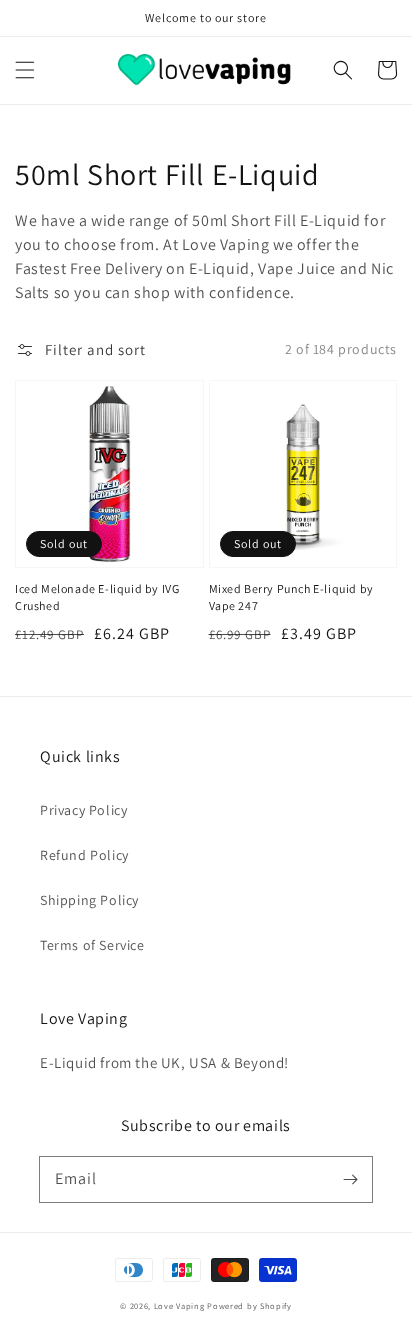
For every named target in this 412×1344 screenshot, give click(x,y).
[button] (25, 70)
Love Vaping (179, 1305)
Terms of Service (92, 945)
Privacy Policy (83, 810)
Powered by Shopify (249, 1305)
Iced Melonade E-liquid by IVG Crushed (97, 597)
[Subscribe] (350, 1179)
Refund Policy (84, 855)
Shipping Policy (89, 900)
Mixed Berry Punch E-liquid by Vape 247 (291, 597)
